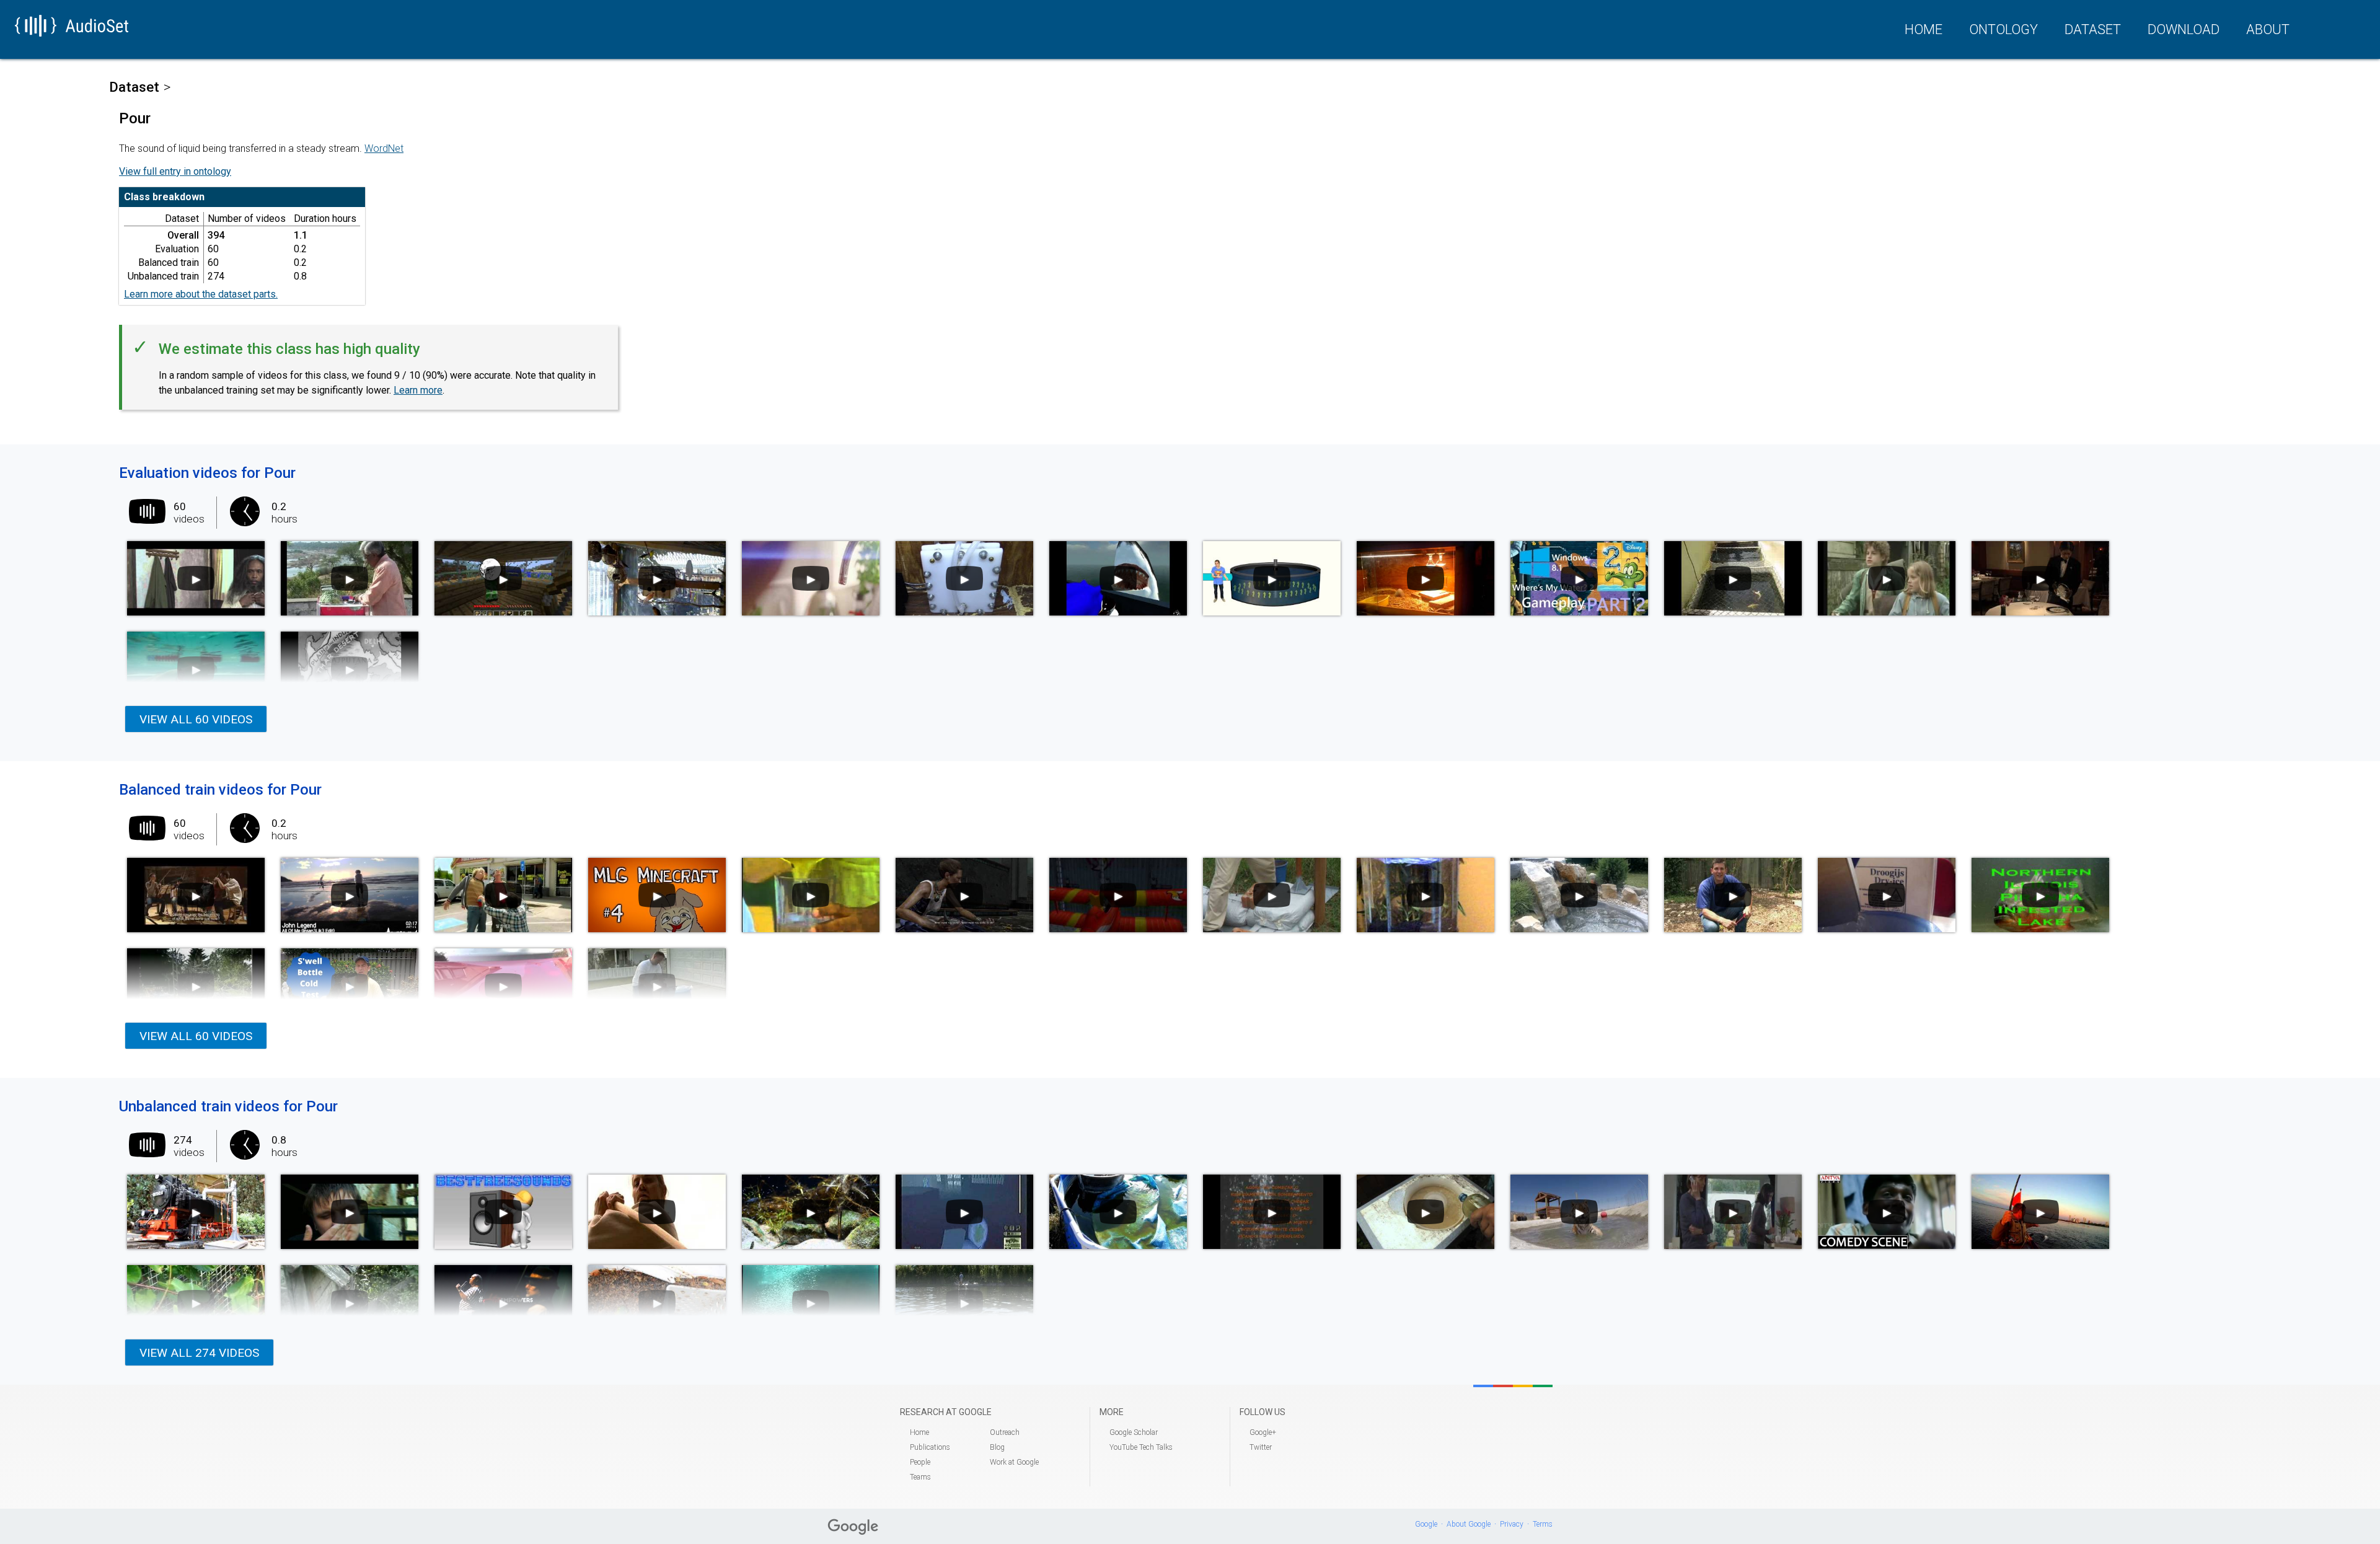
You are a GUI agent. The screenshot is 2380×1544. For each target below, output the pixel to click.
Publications (930, 1447)
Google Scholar (1134, 1432)
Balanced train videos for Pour (220, 790)
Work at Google (1014, 1462)
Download (2184, 29)
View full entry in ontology (175, 171)
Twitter (1261, 1447)
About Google (1469, 1524)
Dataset (2093, 29)
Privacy (1512, 1524)
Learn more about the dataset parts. (201, 294)
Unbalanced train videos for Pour (228, 1106)
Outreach (1005, 1432)
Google (1426, 1524)
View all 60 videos (196, 719)
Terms (1543, 1524)
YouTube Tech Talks (1141, 1447)
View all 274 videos (199, 1353)
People (920, 1462)
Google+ (1263, 1432)
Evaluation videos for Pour (207, 473)
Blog (997, 1447)
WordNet (384, 148)
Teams (920, 1477)
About (2268, 29)
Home (1924, 29)
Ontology (2003, 29)
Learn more (418, 390)
